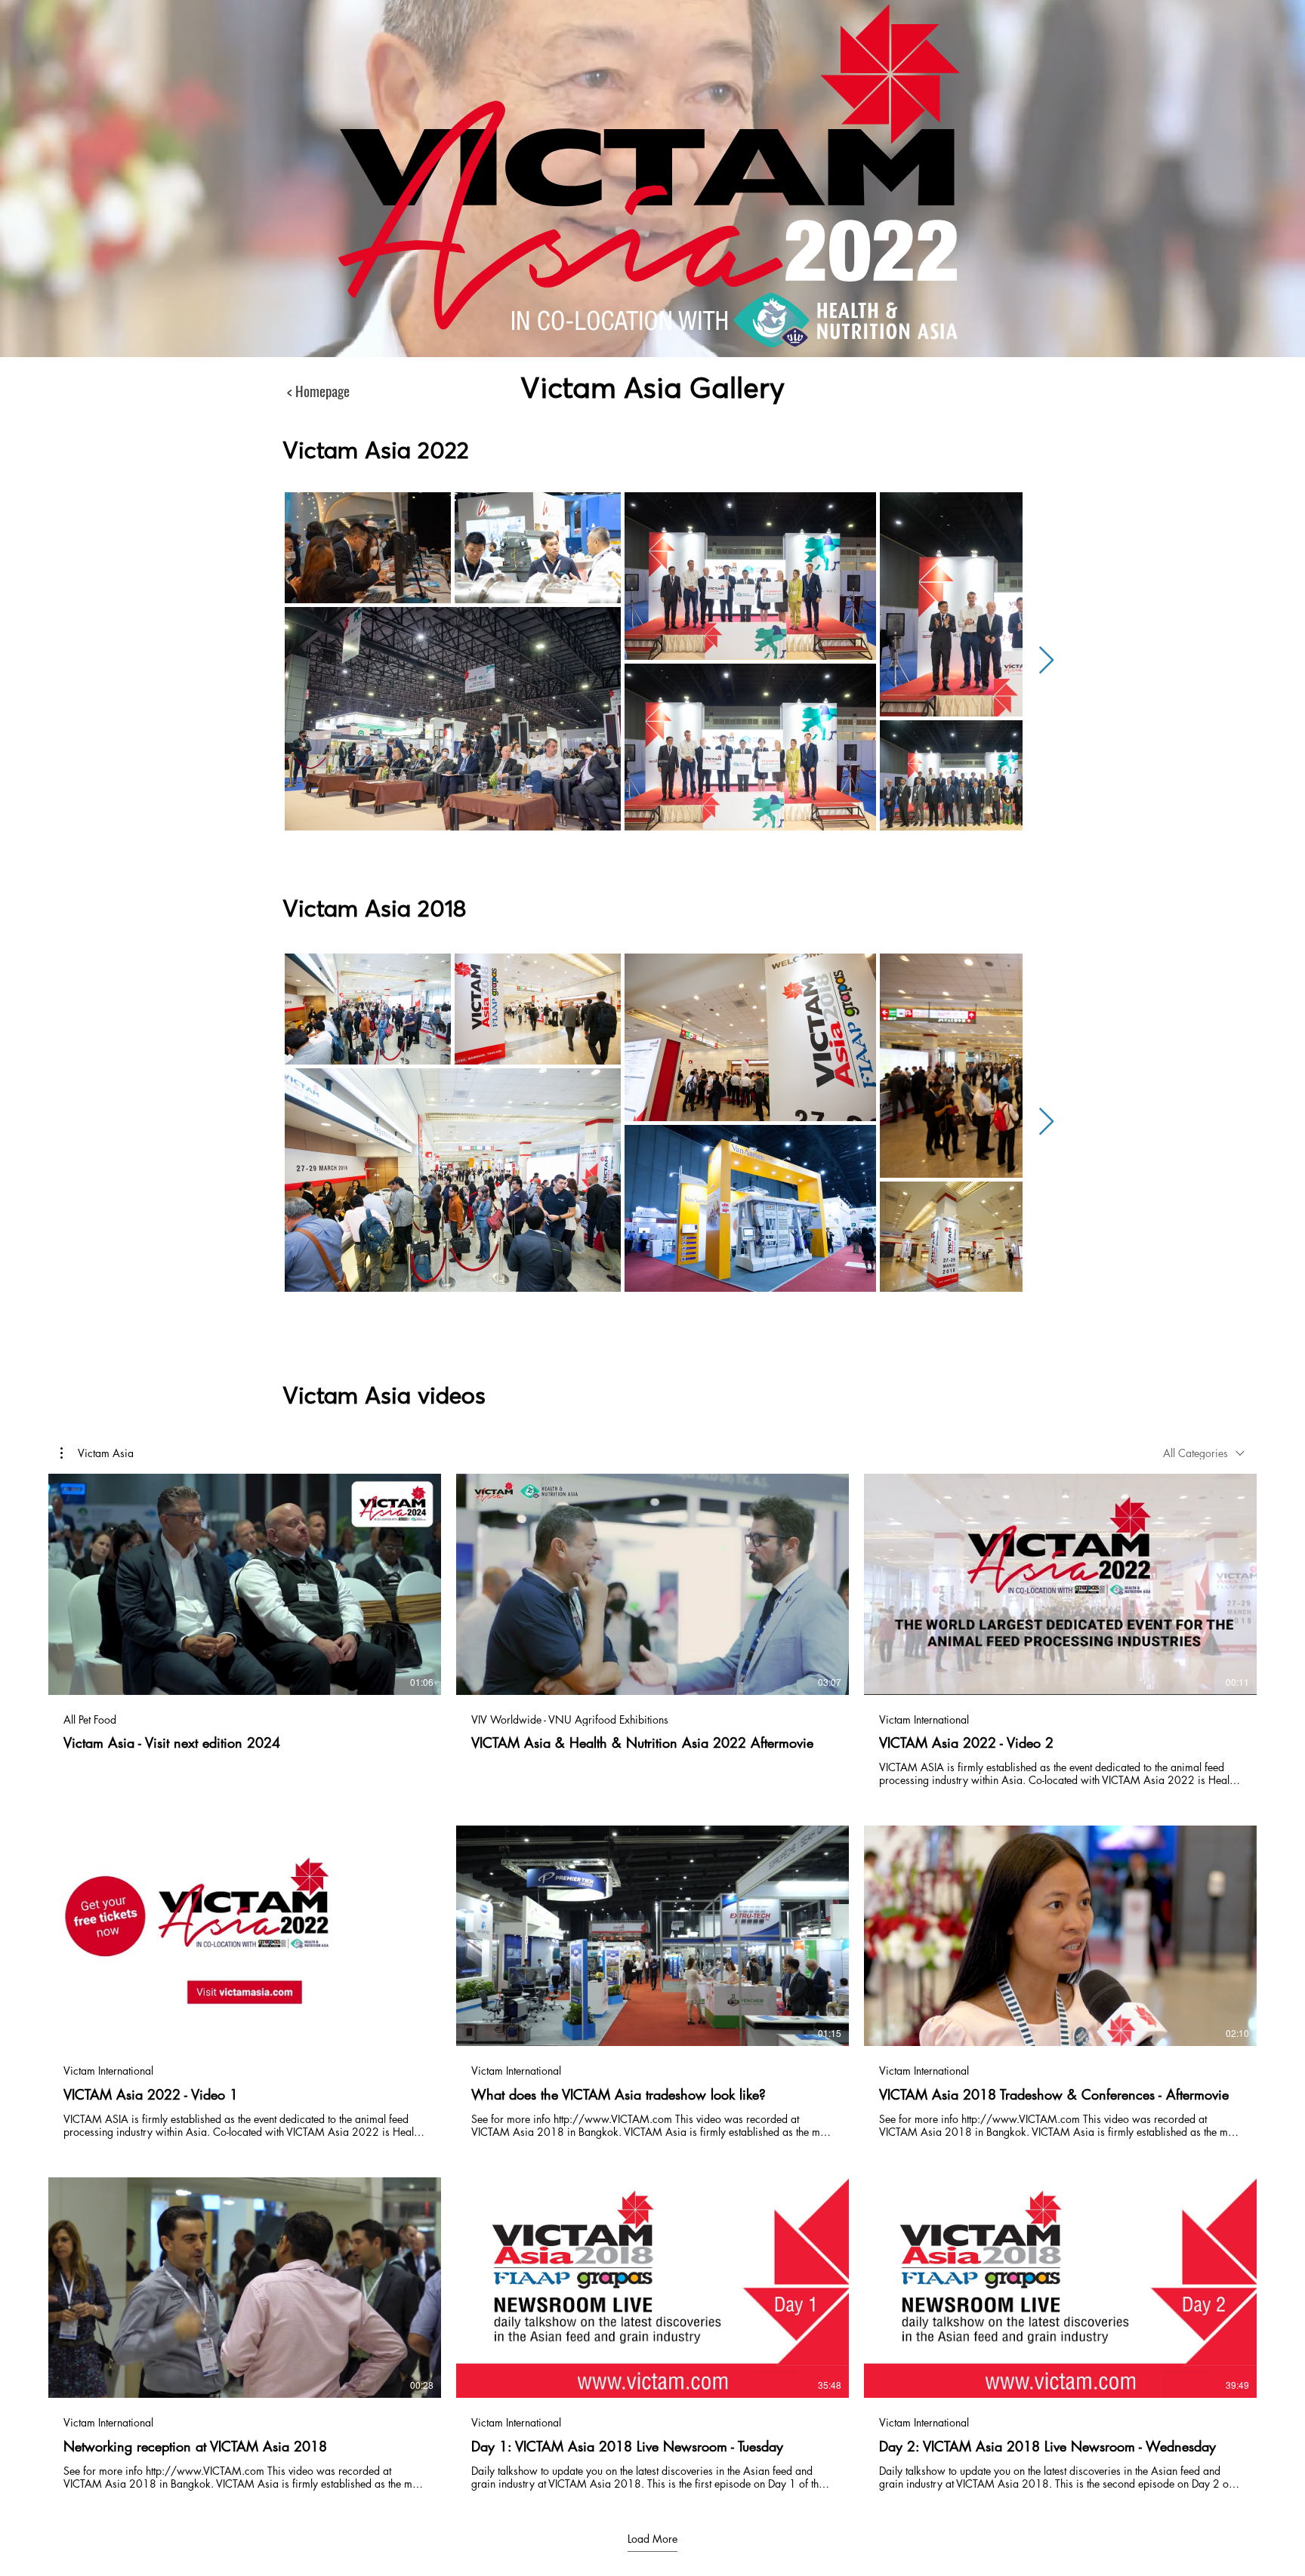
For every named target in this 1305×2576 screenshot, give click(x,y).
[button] (97, 1453)
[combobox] (1204, 1453)
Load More (652, 2539)
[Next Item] (1046, 661)
